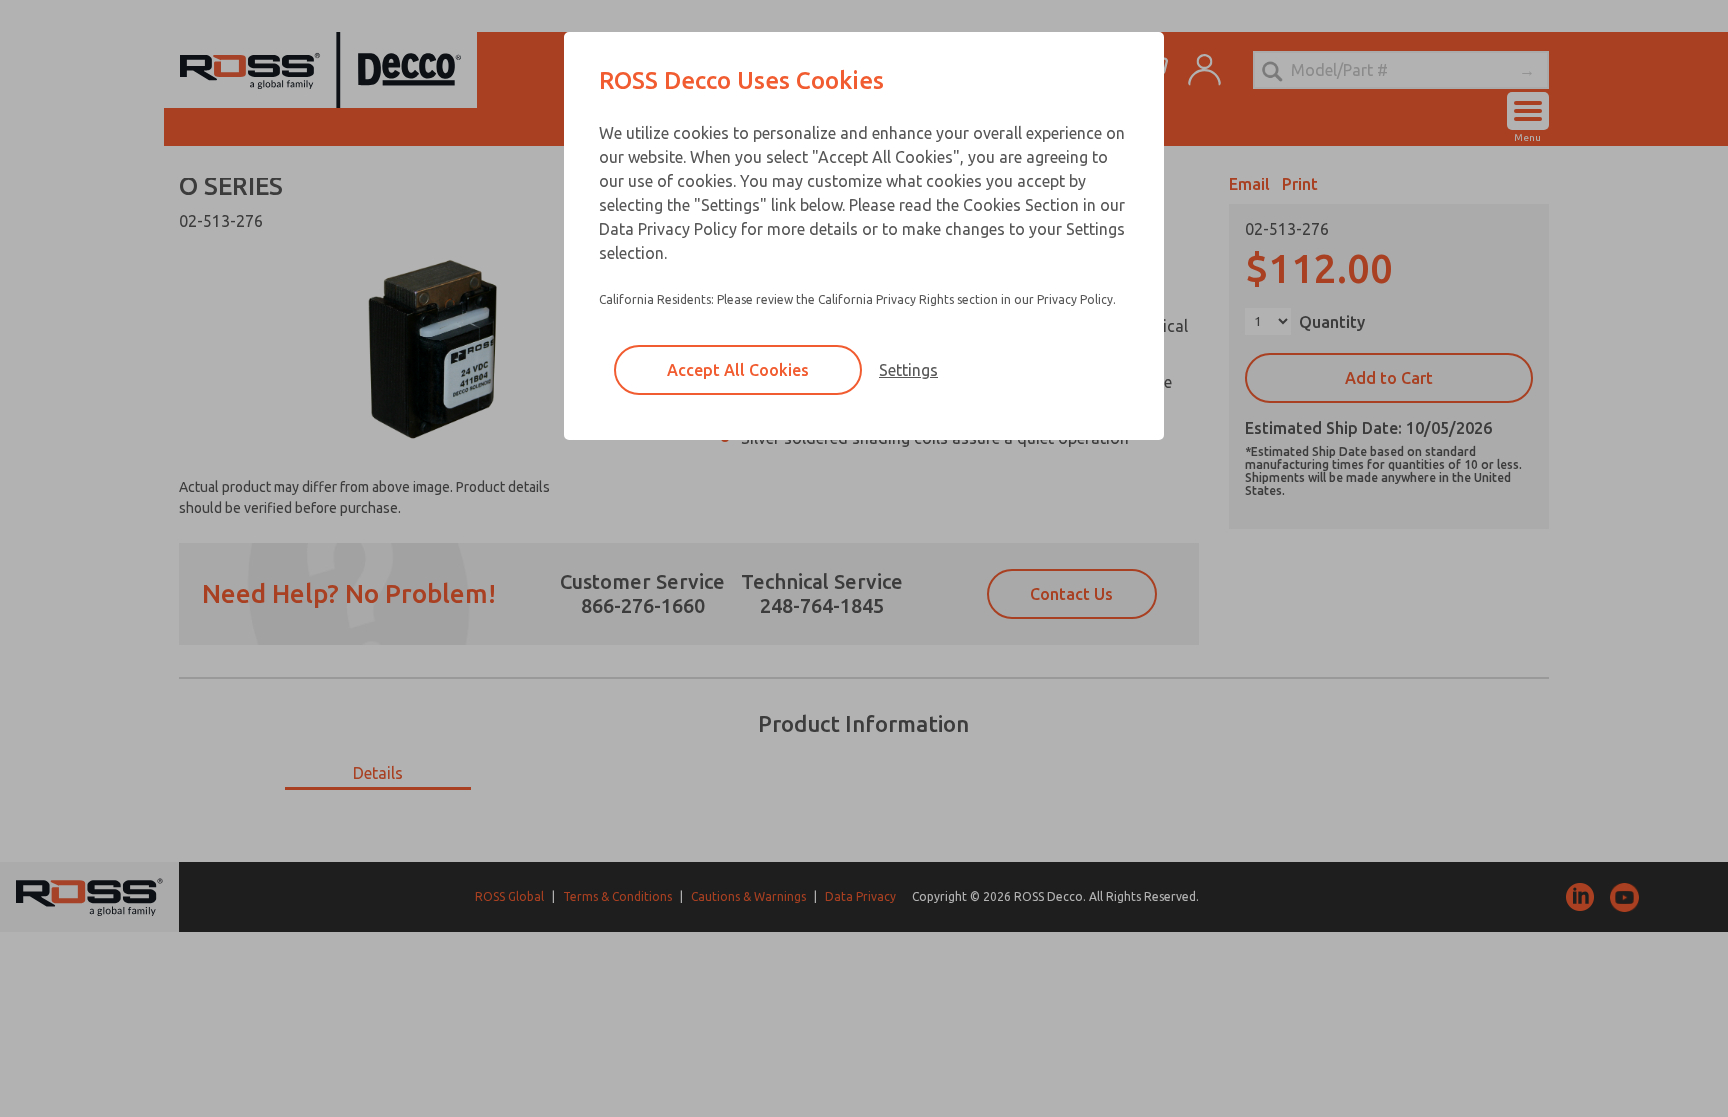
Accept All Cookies (738, 370)
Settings (908, 370)
